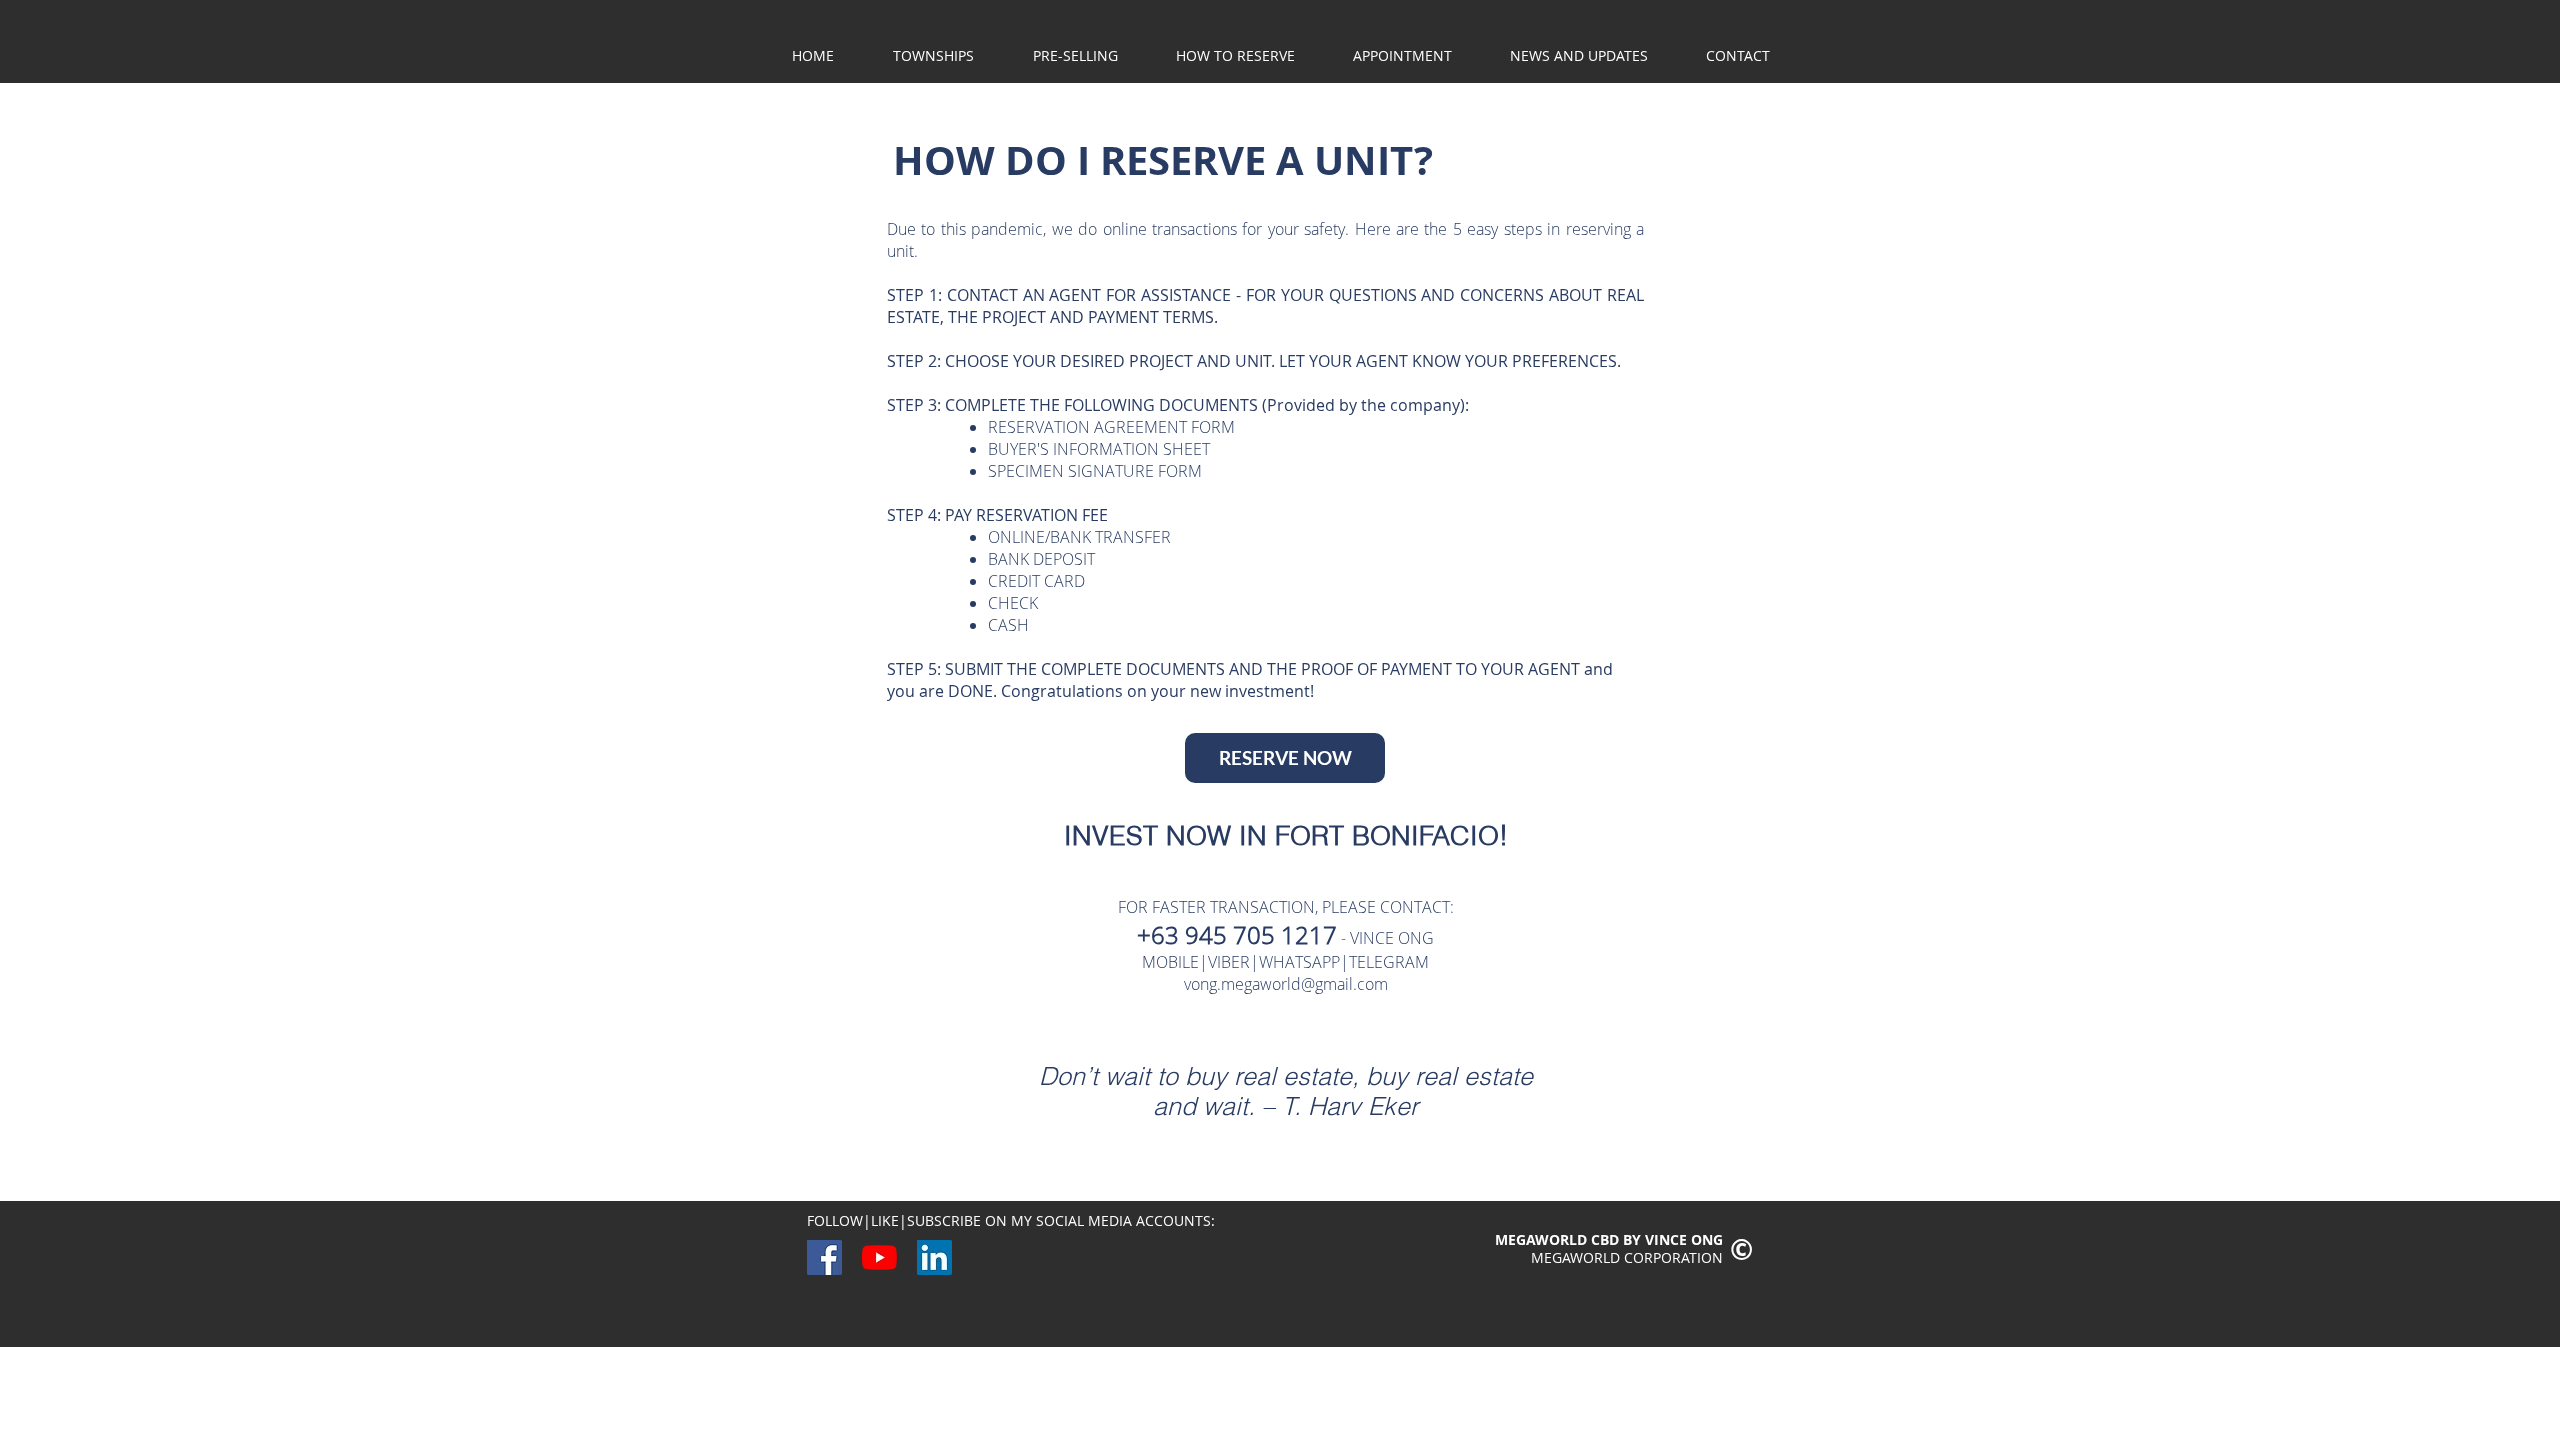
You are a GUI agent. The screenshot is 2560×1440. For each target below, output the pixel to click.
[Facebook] (824, 1257)
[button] (1075, 56)
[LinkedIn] (934, 1257)
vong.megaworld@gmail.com (1286, 984)
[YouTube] (879, 1257)
